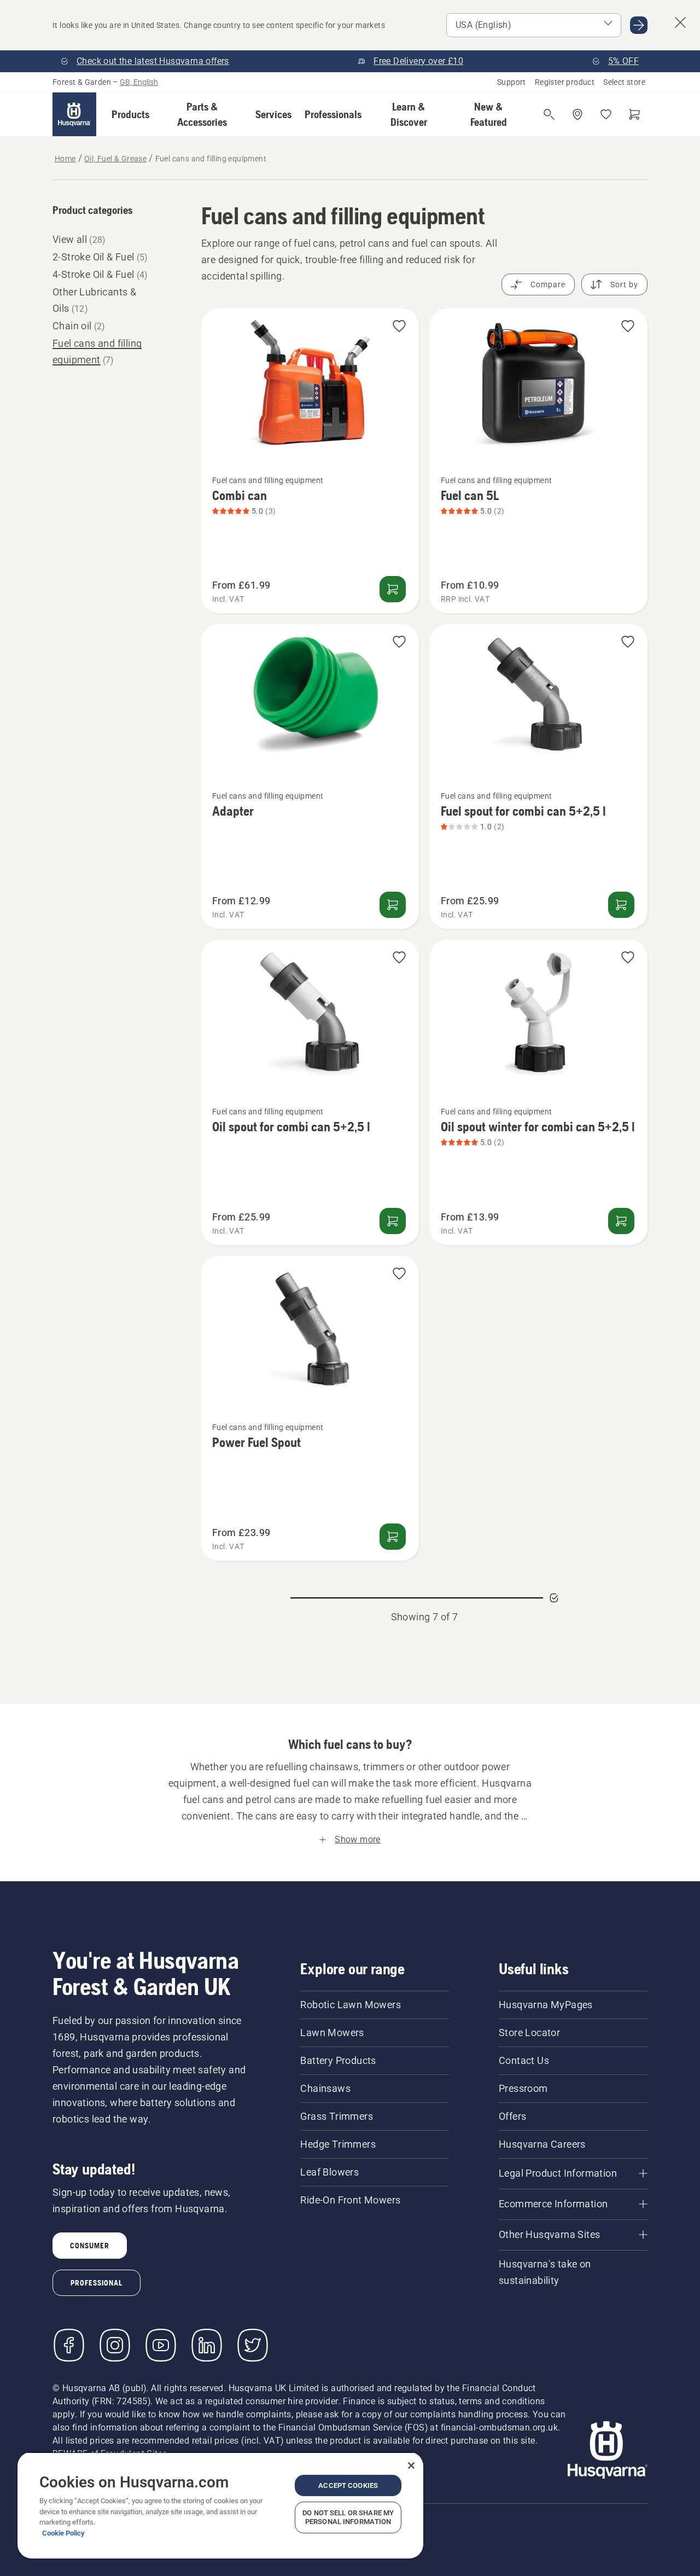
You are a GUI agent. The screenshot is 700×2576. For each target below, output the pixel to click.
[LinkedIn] (207, 2345)
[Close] (411, 2465)
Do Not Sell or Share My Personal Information (348, 2517)
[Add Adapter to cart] (393, 905)
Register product (565, 82)
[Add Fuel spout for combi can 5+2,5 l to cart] (621, 905)
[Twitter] (253, 2345)
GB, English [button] (139, 82)
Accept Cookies (348, 2485)
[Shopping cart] (634, 114)
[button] (130, 114)
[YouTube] (161, 2345)
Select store (624, 82)
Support (512, 82)
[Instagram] (115, 2345)
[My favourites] (606, 114)
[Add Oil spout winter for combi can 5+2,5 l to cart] (621, 1221)
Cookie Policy (63, 2533)
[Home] (74, 114)
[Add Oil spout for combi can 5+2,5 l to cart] (393, 1221)
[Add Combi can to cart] (393, 589)
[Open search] (549, 114)
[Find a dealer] (577, 114)
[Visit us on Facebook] (69, 2345)
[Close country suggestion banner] (680, 22)
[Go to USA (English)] (639, 25)
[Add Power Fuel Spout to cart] (393, 1537)
